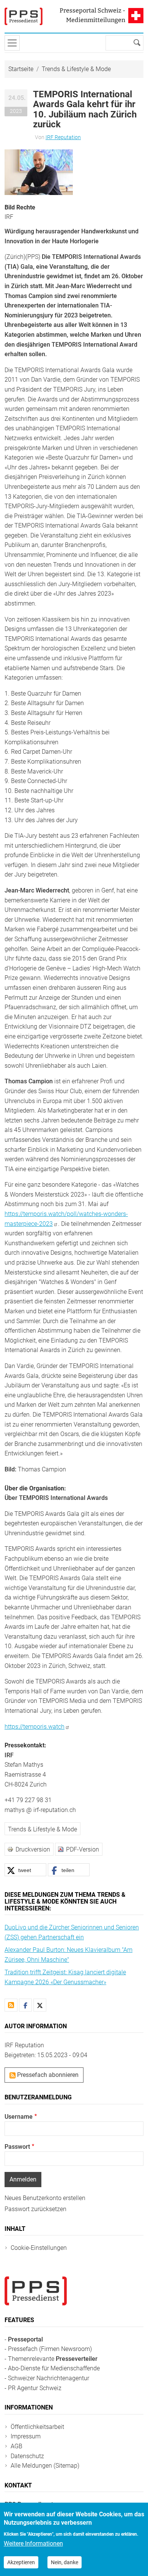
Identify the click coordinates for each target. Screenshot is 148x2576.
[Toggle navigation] (12, 43)
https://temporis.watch (35, 1727)
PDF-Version (83, 1849)
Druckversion (33, 1849)
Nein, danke (65, 2562)
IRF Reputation (63, 137)
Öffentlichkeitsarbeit (37, 2427)
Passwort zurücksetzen (35, 2209)
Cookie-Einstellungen (39, 2248)
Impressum (26, 2436)
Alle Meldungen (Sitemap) (45, 2466)
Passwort (17, 2147)
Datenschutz (27, 2456)
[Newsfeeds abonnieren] (11, 2005)
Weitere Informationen (33, 2544)
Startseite (21, 69)
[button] (39, 172)
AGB (17, 2446)
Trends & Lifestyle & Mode (76, 69)
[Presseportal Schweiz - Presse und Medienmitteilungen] (24, 16)
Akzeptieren (21, 2562)
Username (19, 2117)
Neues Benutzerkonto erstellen (45, 2198)
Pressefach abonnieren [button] (47, 2075)
